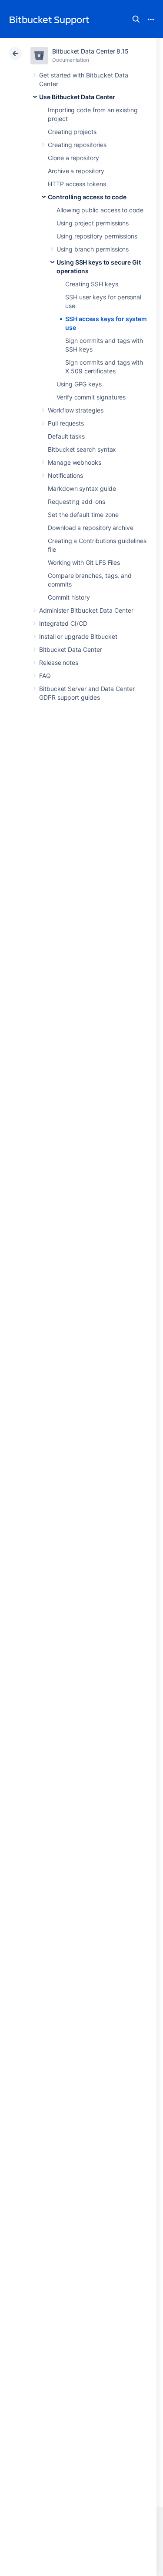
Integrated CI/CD (63, 623)
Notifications (65, 475)
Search (136, 19)
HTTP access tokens (77, 184)
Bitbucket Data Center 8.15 (90, 51)
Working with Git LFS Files (84, 562)
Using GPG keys (79, 384)
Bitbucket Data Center (71, 649)
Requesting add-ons (77, 501)
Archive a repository (76, 171)
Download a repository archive (91, 528)
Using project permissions (93, 223)
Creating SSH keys (92, 284)
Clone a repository (73, 158)
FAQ (45, 676)
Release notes (59, 662)
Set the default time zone (83, 515)
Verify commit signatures (91, 397)
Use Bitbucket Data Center (77, 97)
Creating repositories (77, 145)
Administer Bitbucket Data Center (86, 610)
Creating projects (72, 132)
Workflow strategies (76, 410)
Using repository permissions (97, 236)
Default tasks (66, 436)
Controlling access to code (87, 197)
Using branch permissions (93, 249)
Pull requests (66, 423)
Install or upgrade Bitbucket (78, 636)
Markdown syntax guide (82, 488)
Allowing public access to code (100, 210)
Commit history (69, 597)
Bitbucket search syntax (82, 449)
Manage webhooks (75, 462)
